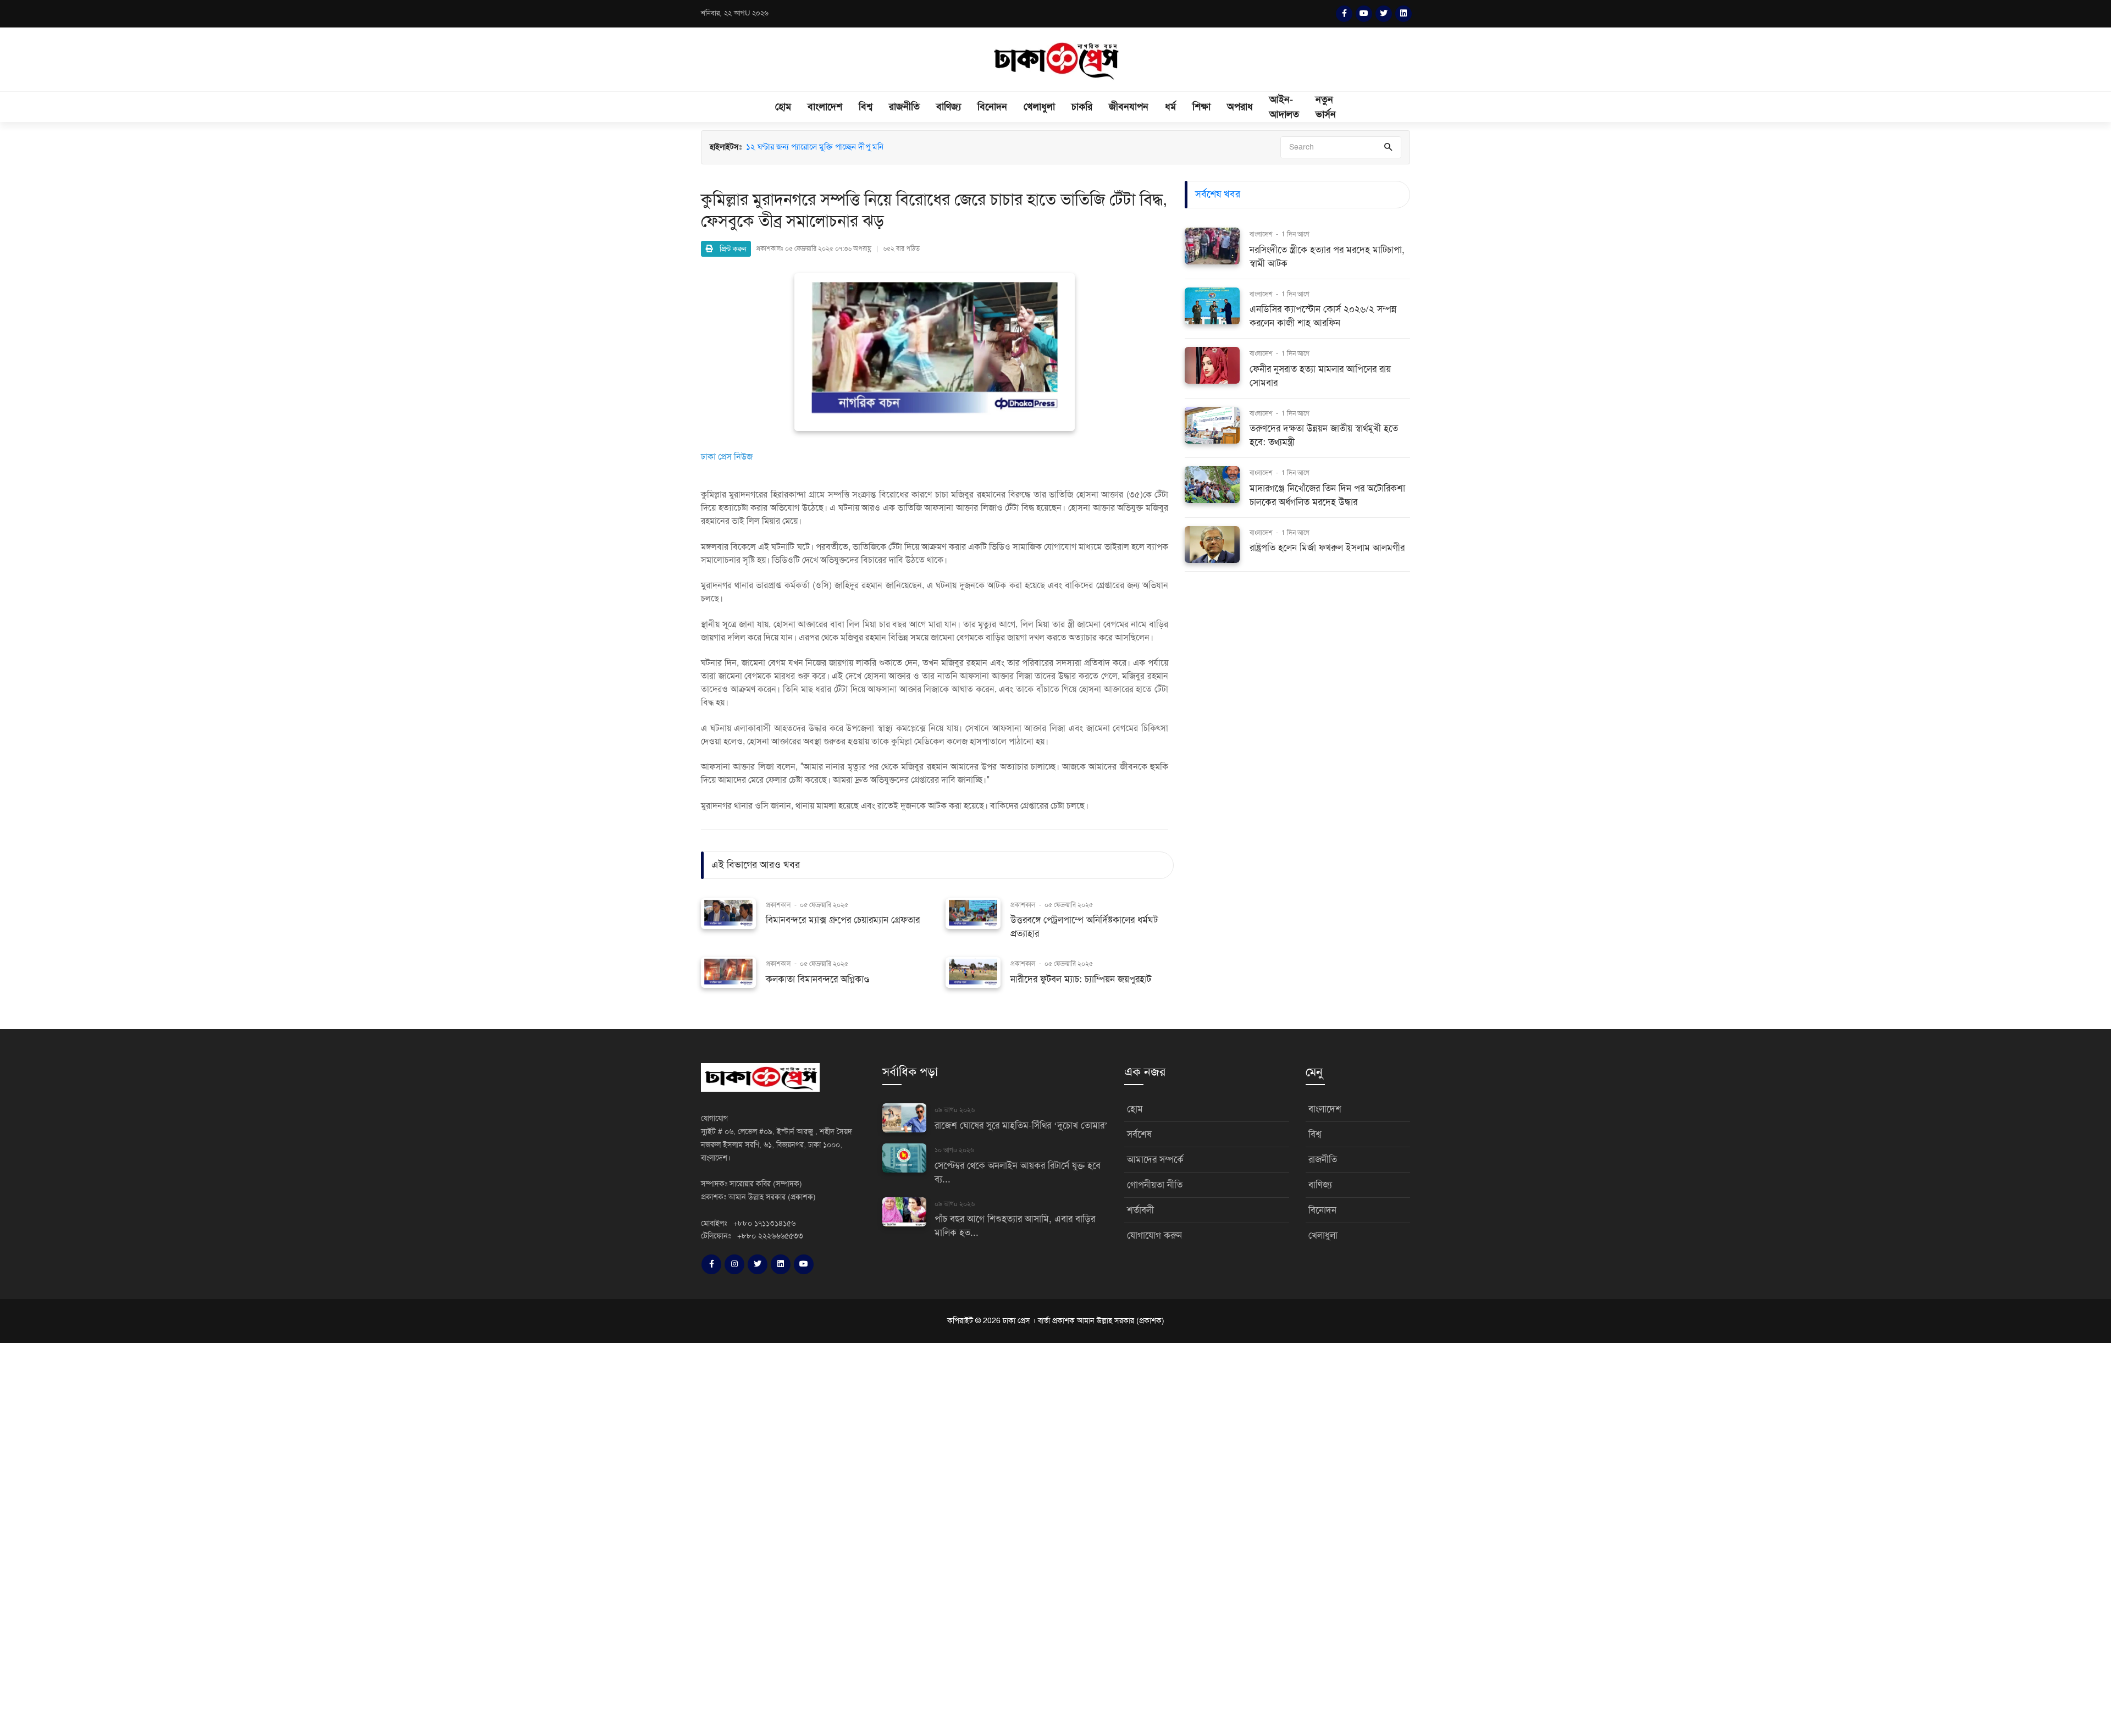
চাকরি (1082, 107)
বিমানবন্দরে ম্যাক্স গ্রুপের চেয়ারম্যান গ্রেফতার (843, 920)
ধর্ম (1170, 107)
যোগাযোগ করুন (1154, 1235)
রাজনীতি (904, 107)
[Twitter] (1384, 14)
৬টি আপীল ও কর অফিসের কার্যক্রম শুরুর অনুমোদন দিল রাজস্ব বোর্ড (848, 159)
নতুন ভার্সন (1326, 107)
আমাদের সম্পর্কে (1155, 1160)
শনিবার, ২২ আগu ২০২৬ (735, 13)
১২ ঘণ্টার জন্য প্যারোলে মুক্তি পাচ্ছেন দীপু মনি (815, 147)
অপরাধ (1240, 107)
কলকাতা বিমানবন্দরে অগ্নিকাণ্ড (817, 979)
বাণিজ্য (949, 107)
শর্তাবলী (1140, 1210)
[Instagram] (734, 1264)
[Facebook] (1344, 14)
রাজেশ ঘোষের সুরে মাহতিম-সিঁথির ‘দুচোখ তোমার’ (1021, 1126)
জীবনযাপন (1129, 107)
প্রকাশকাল (778, 905)
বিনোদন (992, 107)
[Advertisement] (330, 1538)
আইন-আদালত (1284, 107)
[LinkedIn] (1403, 14)
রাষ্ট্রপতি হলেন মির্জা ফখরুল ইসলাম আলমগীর (1327, 548)
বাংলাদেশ (825, 107)
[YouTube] (1364, 14)
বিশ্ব (866, 107)
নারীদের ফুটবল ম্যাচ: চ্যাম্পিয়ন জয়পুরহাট (1081, 979)
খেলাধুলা (1039, 107)
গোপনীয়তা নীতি (1155, 1185)
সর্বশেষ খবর (1218, 194)
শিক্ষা (1201, 107)
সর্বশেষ (1139, 1134)
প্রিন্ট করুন (730, 249)
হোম (783, 107)
